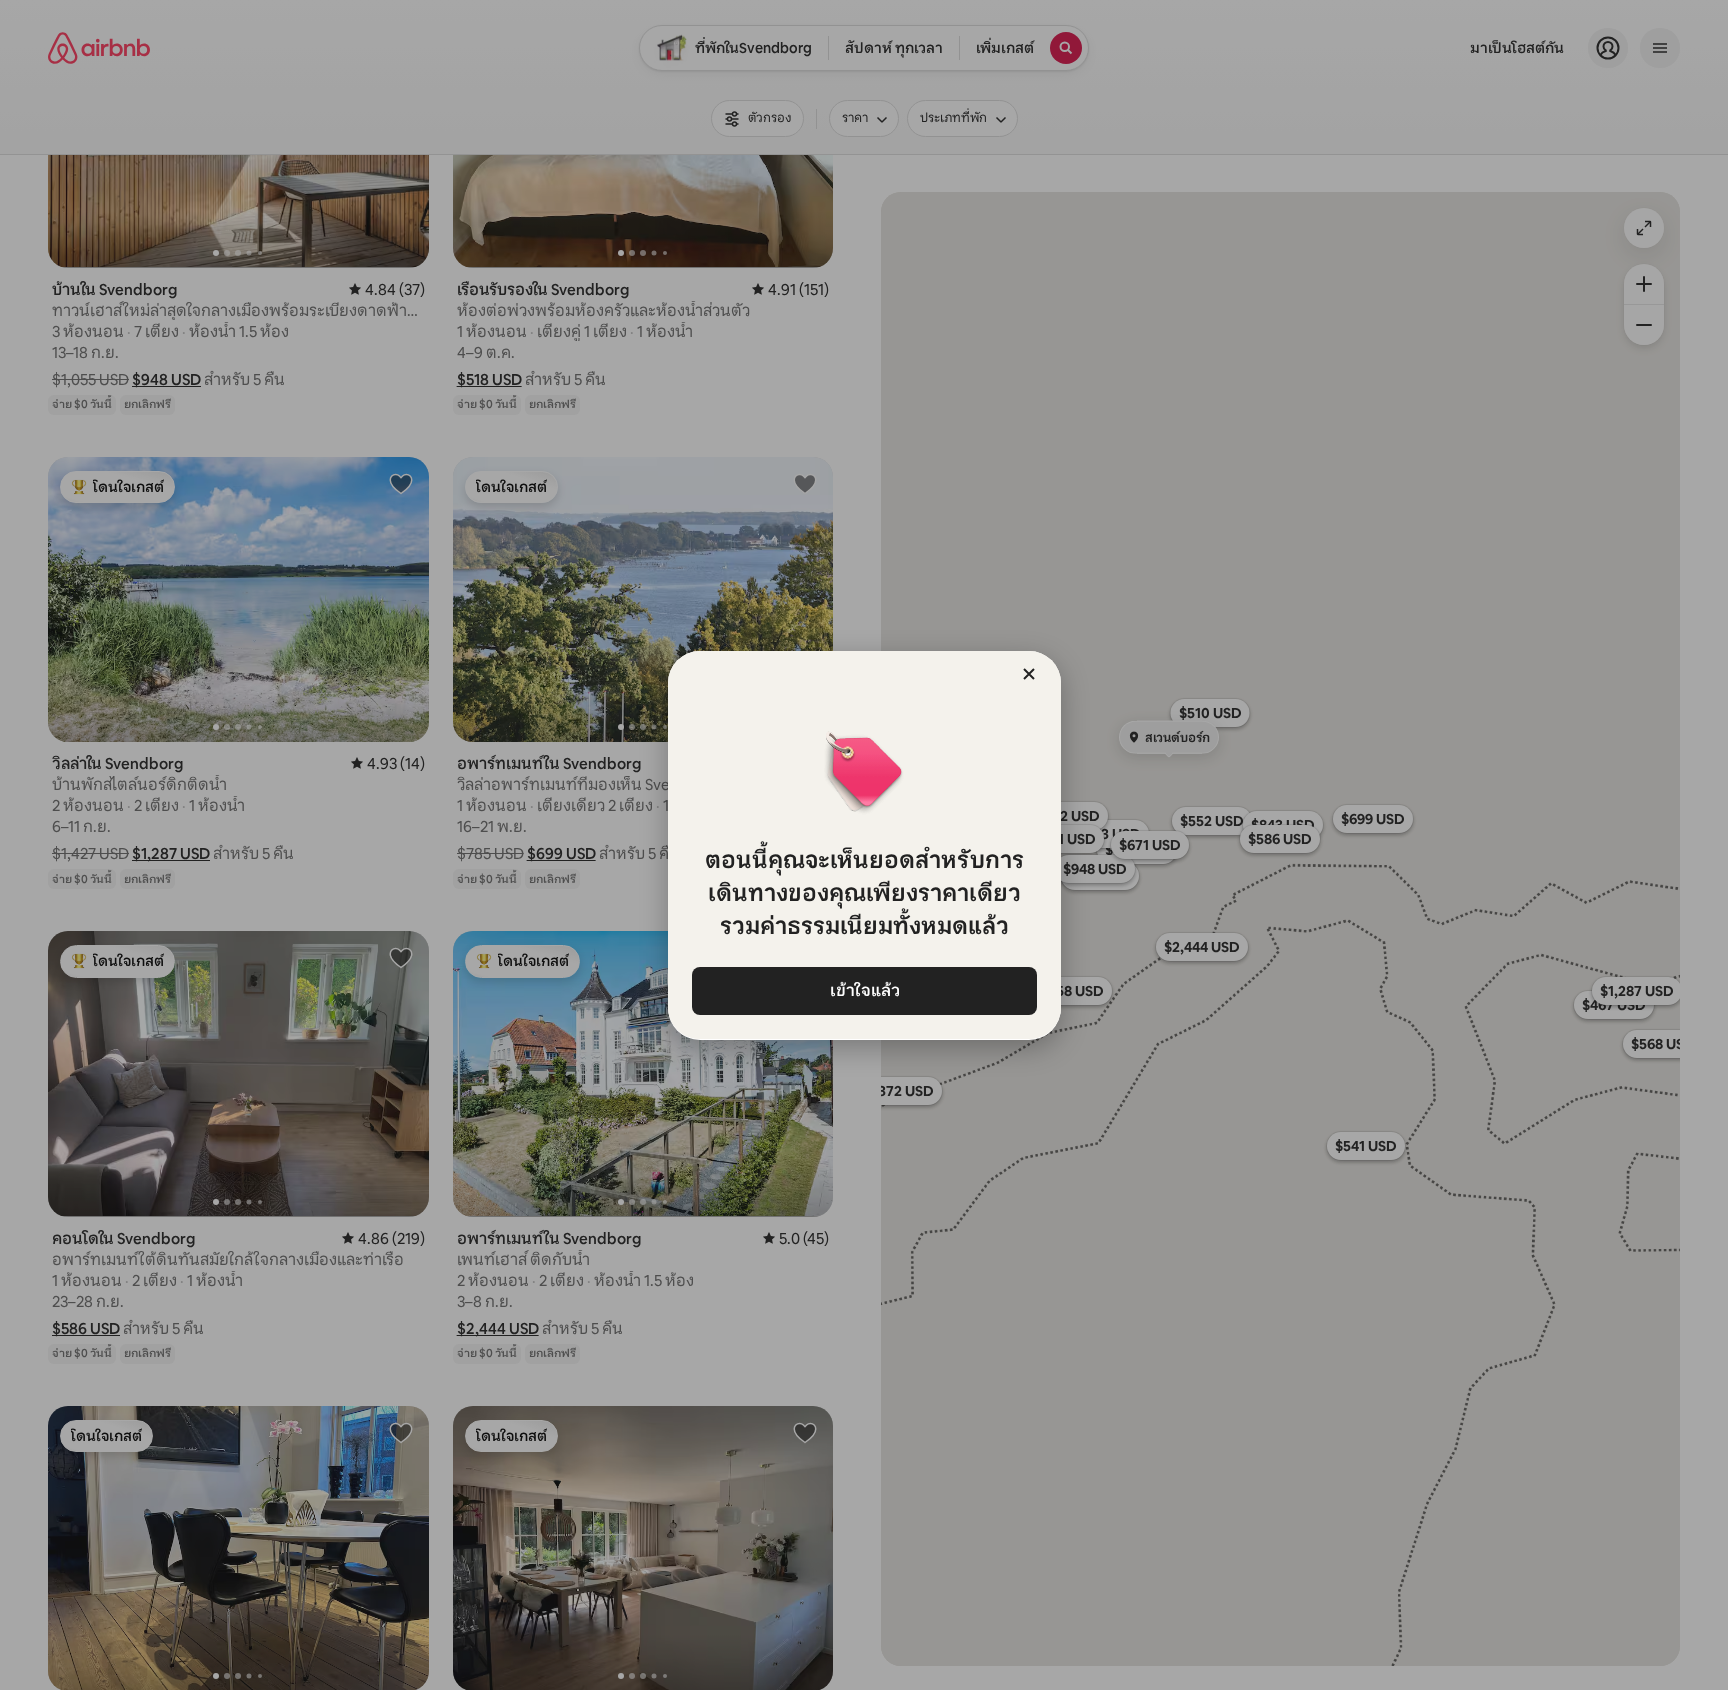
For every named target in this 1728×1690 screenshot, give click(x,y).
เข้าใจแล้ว (864, 990)
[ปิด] (1029, 674)
